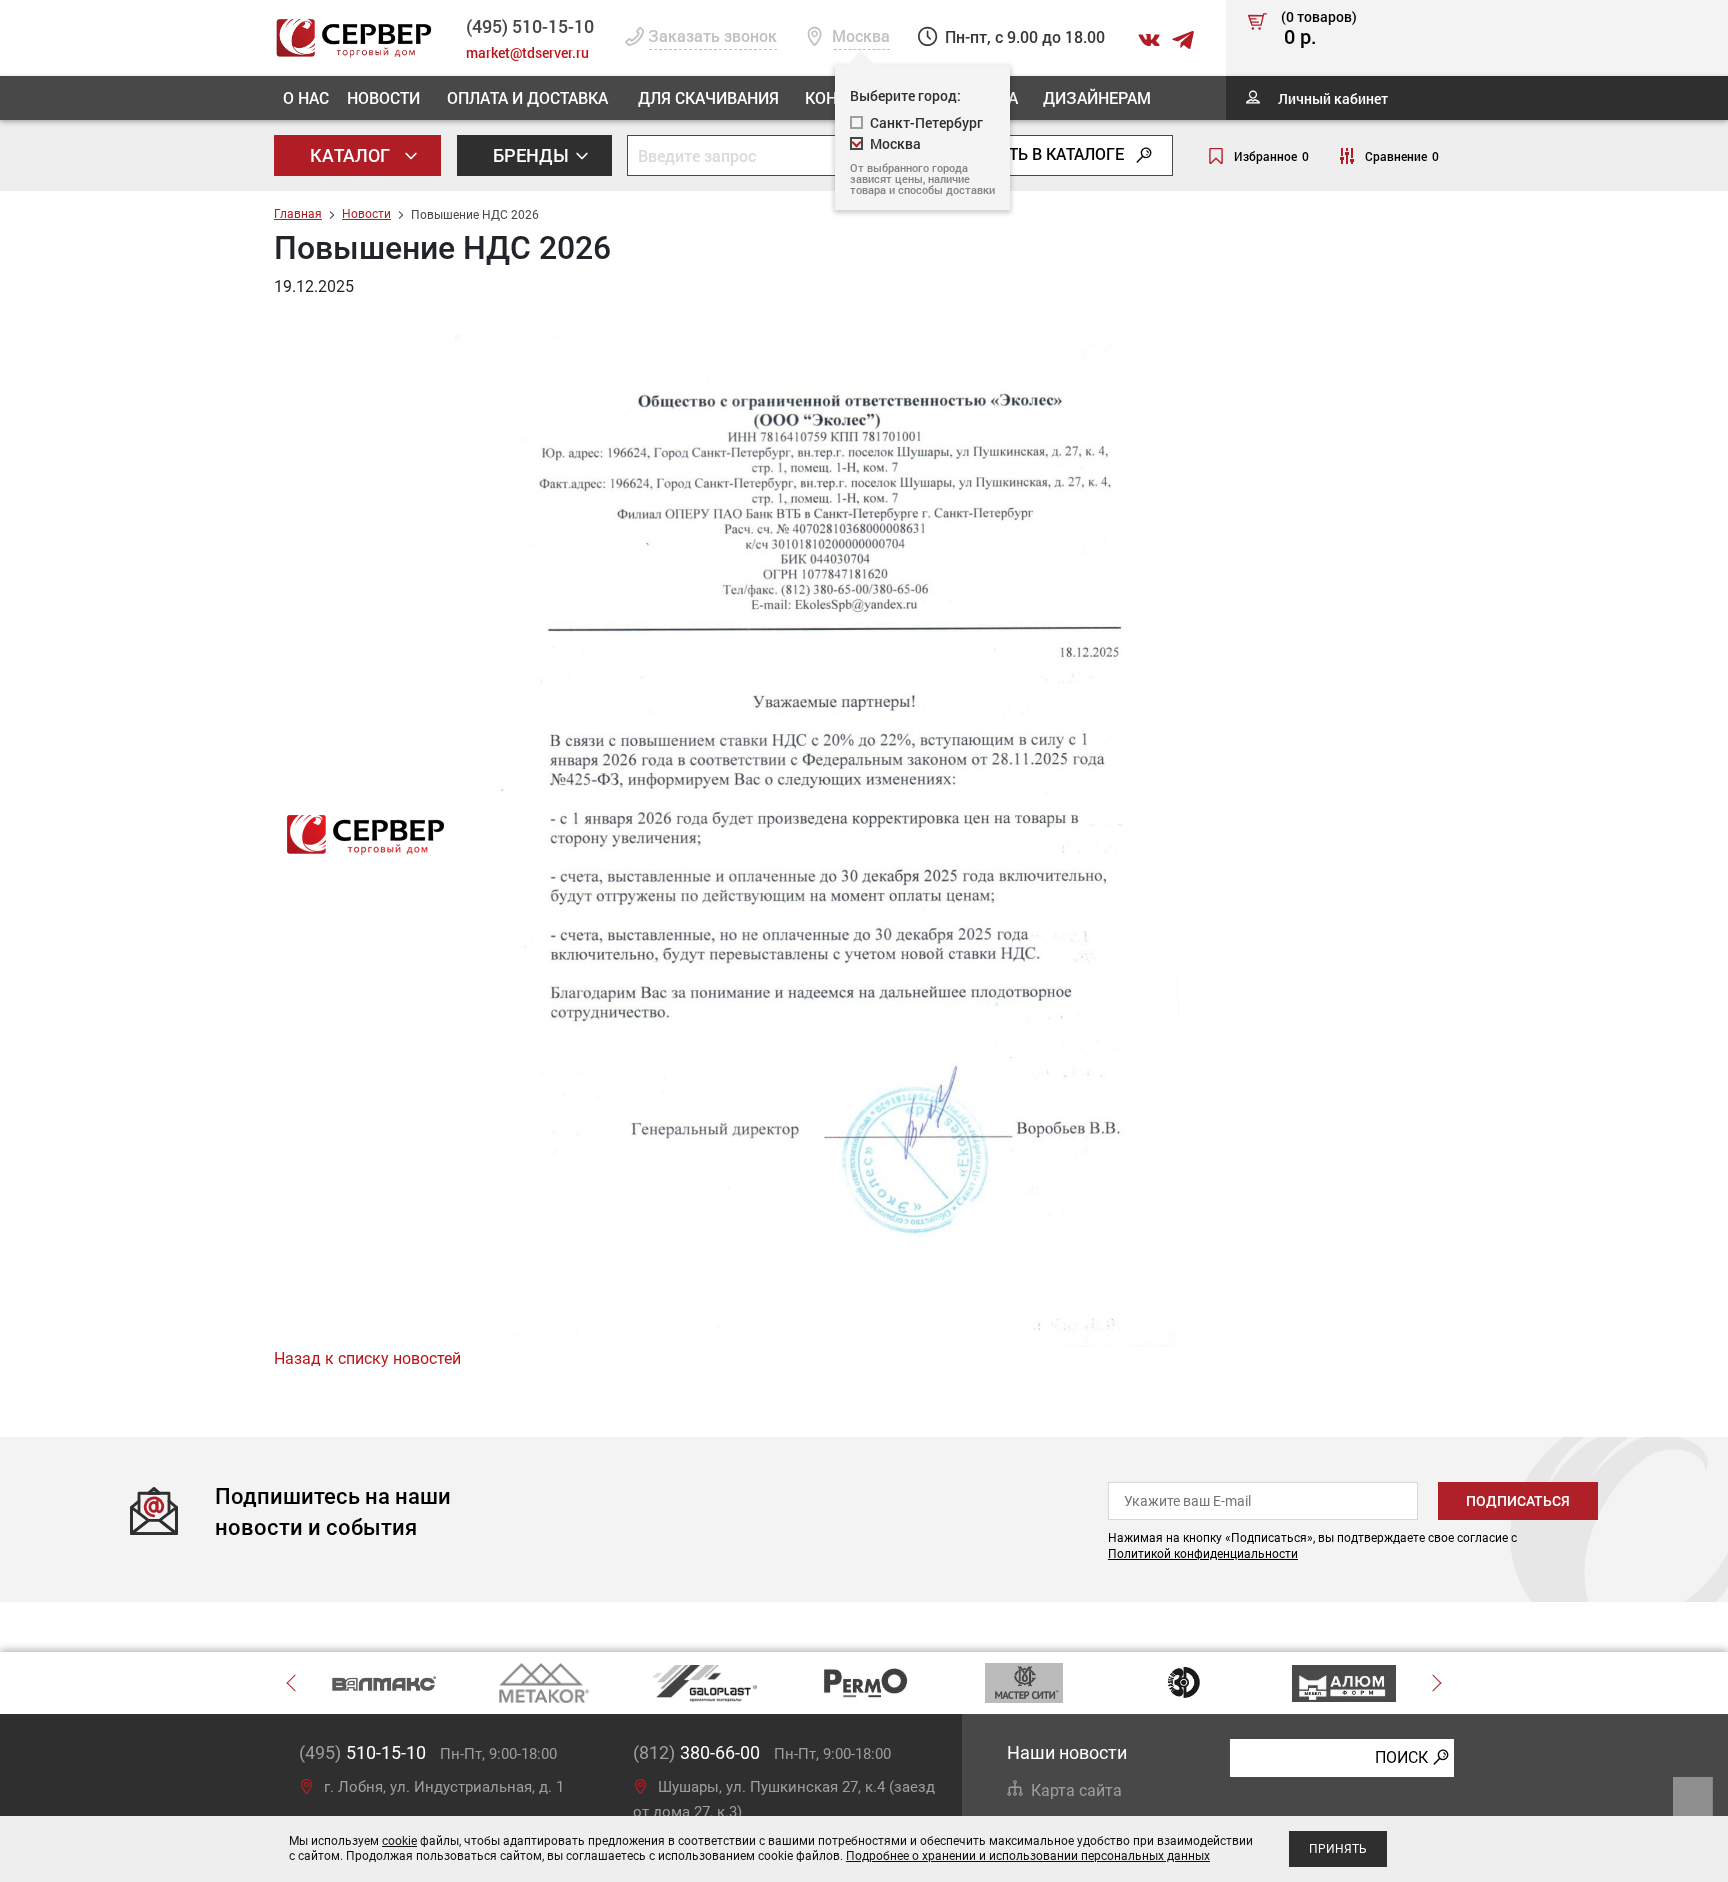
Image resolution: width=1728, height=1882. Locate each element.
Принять (1338, 1849)
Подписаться (1518, 1501)
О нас (306, 97)
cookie (399, 1841)
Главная (298, 214)
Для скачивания (708, 97)
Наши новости (1067, 1752)
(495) (362, 1752)
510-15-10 (530, 26)
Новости (383, 97)
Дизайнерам (1097, 97)
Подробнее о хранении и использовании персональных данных (1028, 1856)
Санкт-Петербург (926, 122)
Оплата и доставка (527, 97)
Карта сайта (1076, 1790)
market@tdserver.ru (527, 52)
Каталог (352, 155)
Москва (895, 143)
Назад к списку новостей (367, 1358)
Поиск (1401, 1756)
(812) (696, 1752)
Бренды (533, 155)
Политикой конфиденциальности (1203, 1554)
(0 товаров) (1319, 29)
